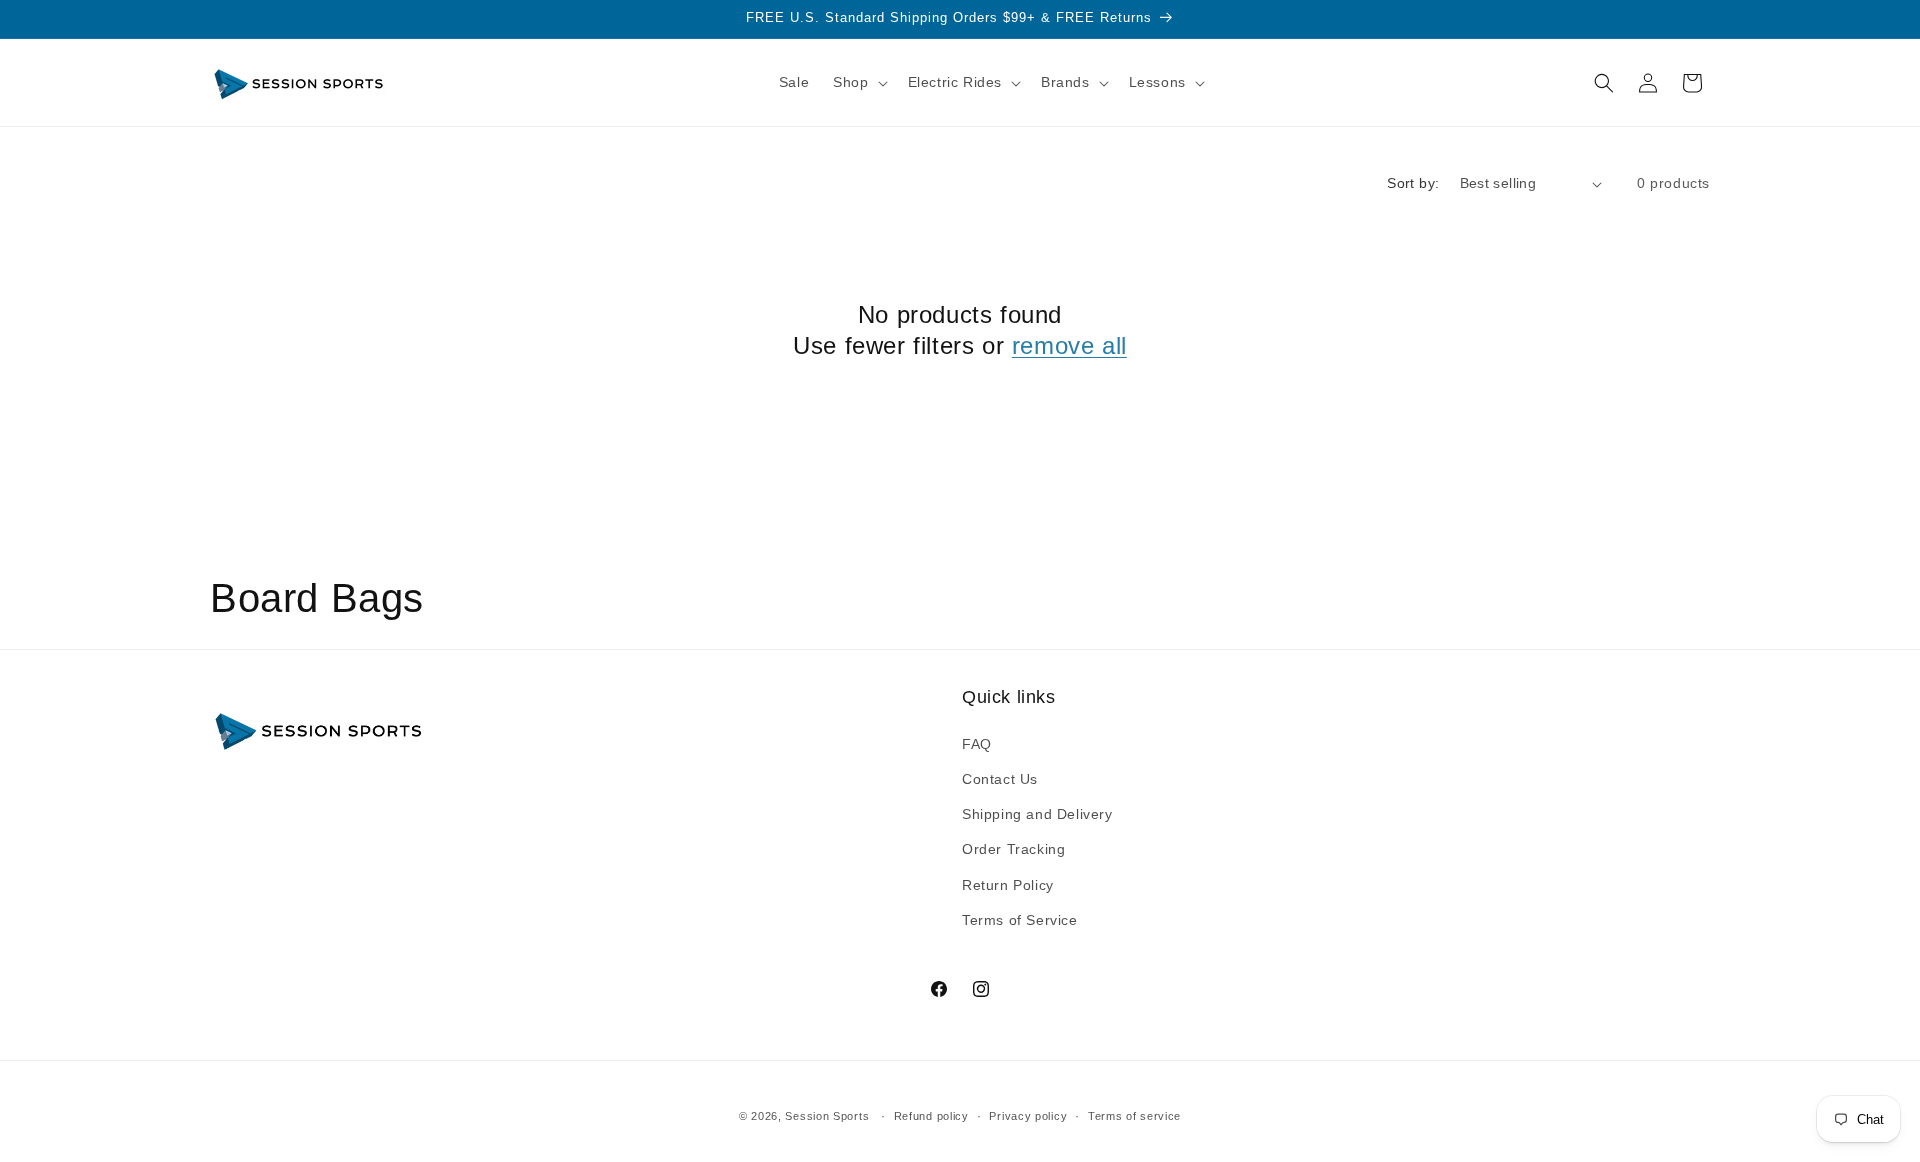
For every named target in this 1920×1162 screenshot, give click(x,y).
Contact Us (1000, 779)
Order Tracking (1013, 849)
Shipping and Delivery (1037, 814)
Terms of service (1134, 1116)
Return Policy (1008, 885)
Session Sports (827, 1116)
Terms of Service (1020, 920)
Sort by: (1413, 183)
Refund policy (931, 1116)
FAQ (977, 744)
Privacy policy (1028, 1116)
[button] (858, 82)
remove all (1069, 345)
